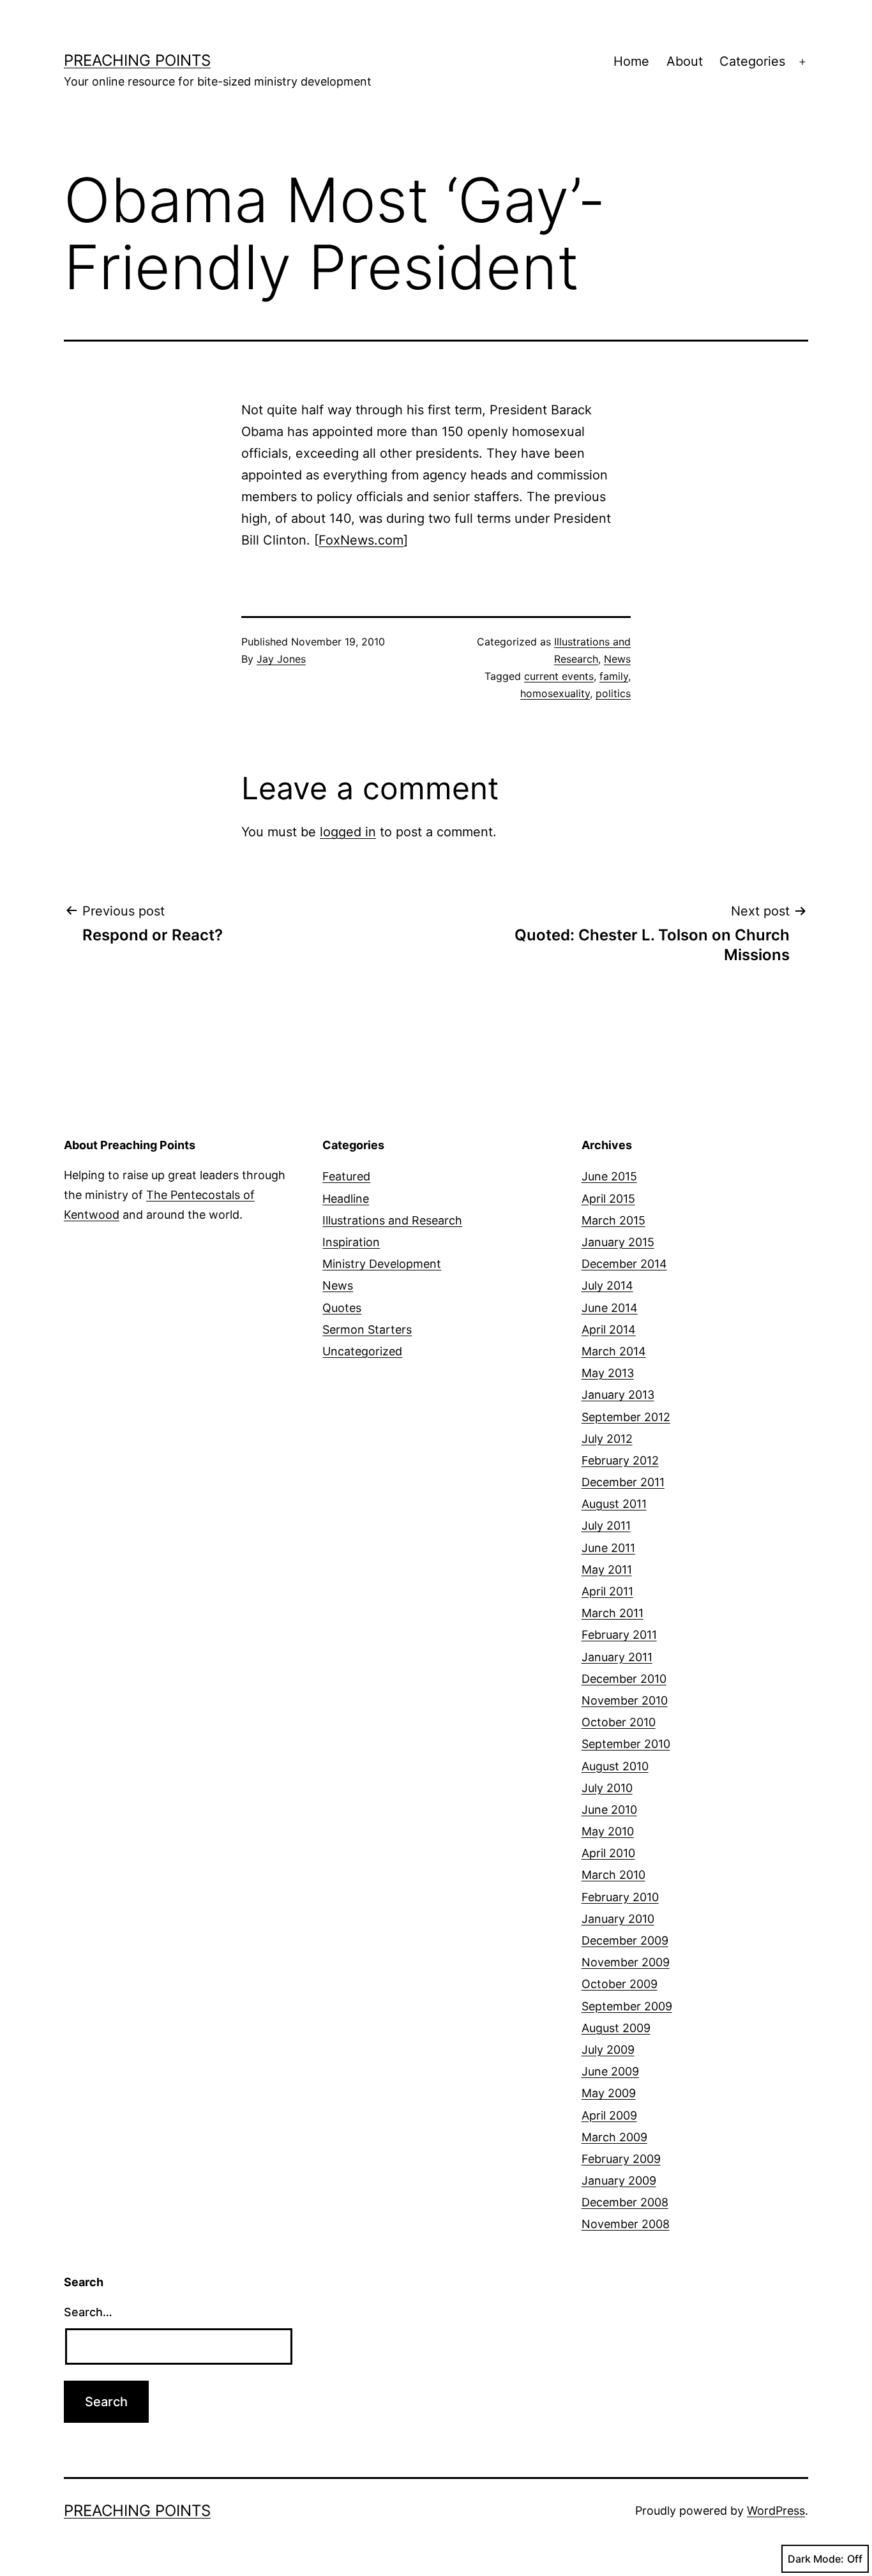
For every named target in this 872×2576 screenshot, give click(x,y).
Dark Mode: (816, 2559)
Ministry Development (382, 1264)
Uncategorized (362, 1351)
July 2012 (607, 1439)
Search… (88, 2312)
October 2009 (620, 1984)
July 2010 (607, 1788)
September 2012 (626, 1417)
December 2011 (623, 1482)
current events (559, 676)
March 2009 (614, 2137)
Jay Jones (281, 659)
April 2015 (608, 1199)
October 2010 (619, 1722)
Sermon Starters (367, 1329)
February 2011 (619, 1635)
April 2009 (609, 2115)
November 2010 (625, 1700)
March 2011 (613, 1613)
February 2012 (620, 1460)
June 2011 (608, 1548)
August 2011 (614, 1504)
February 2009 (621, 2159)
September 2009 (627, 2006)
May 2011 (607, 1570)
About (685, 61)
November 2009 (626, 1962)
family (614, 676)
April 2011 (607, 1591)
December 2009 (625, 1940)
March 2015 (613, 1220)
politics (613, 693)
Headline (346, 1199)
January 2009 (619, 2181)
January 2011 (617, 1657)
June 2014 (610, 1308)
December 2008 (625, 2202)
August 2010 (615, 1766)
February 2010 (620, 1897)
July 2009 (608, 2050)
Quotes (342, 1308)
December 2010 (624, 1679)
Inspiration (351, 1242)
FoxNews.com (361, 540)
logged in (348, 832)
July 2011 (606, 1525)
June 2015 (609, 1176)
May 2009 (609, 2093)
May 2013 (608, 1373)
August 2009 (616, 2028)
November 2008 (626, 2224)
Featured (346, 1176)
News (617, 659)
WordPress (776, 2511)
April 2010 (608, 1853)
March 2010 (613, 1875)
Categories (752, 61)
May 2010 (608, 1831)
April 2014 (609, 1329)
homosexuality (555, 693)
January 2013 (618, 1395)
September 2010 (626, 1744)
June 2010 (609, 1810)
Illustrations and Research (392, 1220)
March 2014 (614, 1351)
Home (631, 61)
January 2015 (618, 1242)
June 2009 (610, 2071)
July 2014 (607, 1285)
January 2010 (618, 1919)
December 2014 (624, 1264)
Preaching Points (137, 60)
